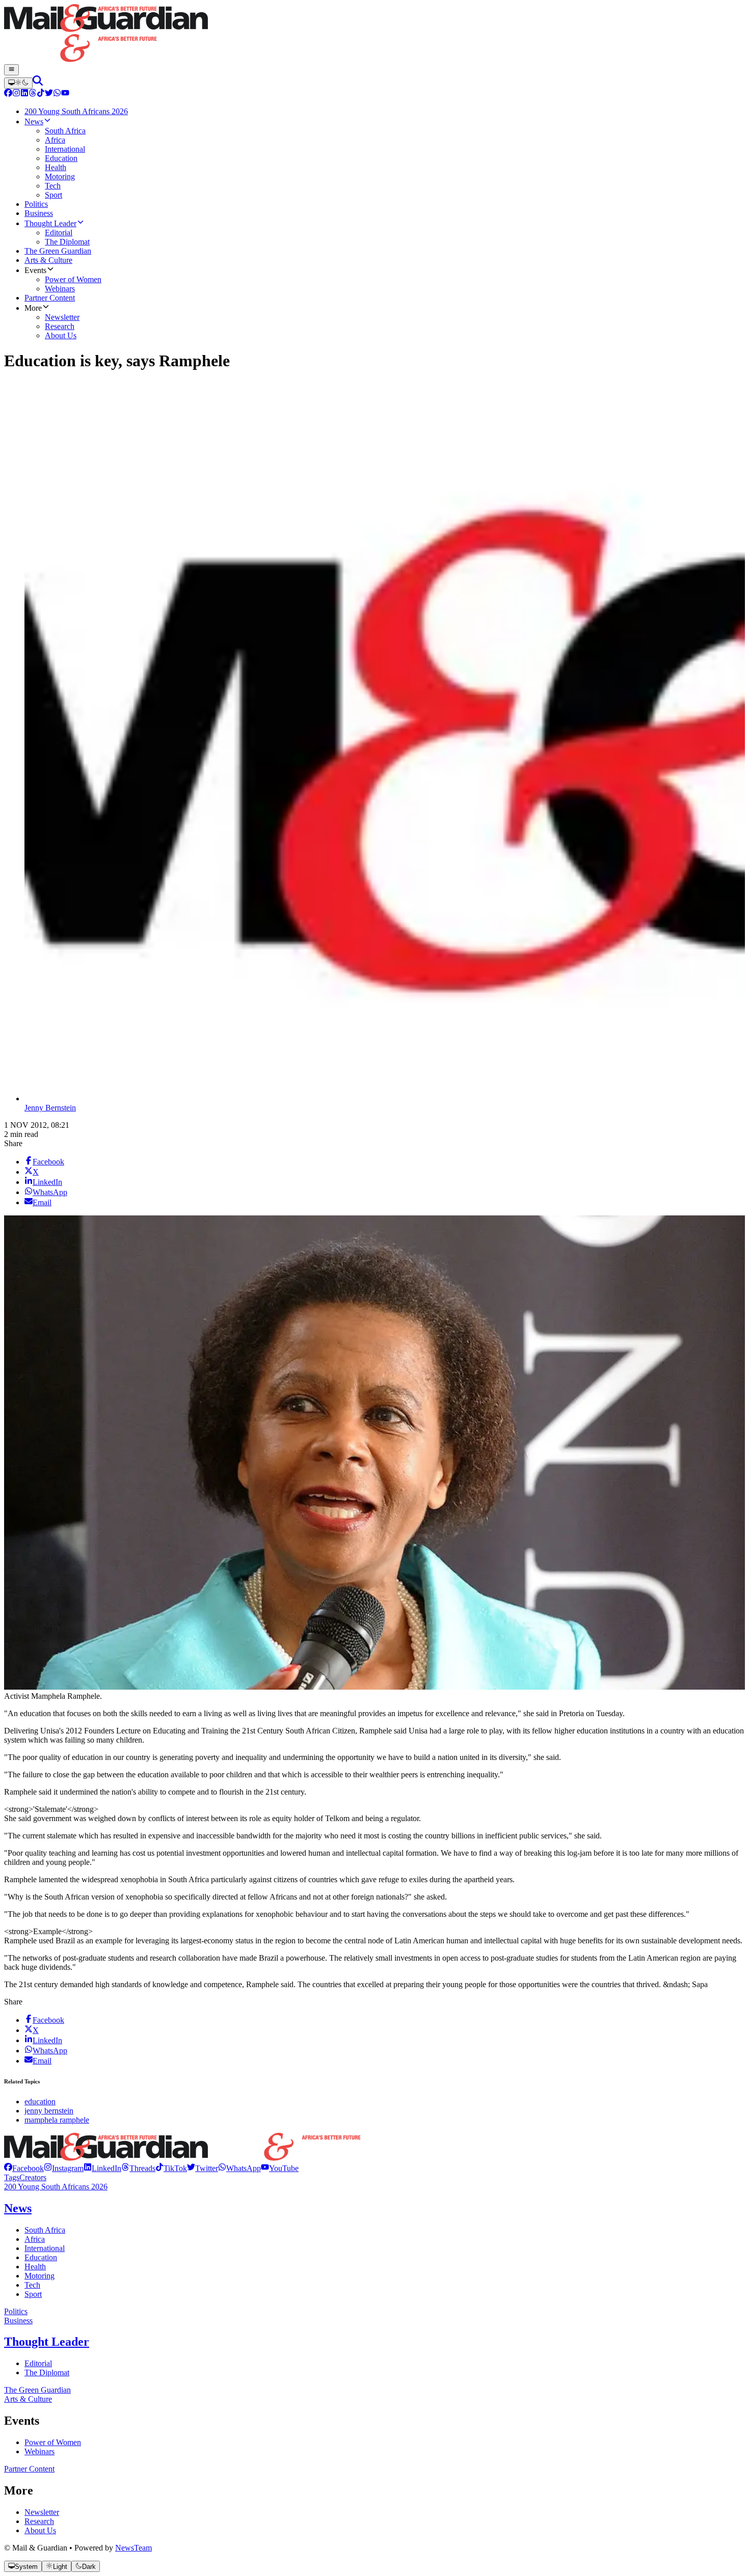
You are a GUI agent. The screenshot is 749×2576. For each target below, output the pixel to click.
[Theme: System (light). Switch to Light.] (18, 83)
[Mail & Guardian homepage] (374, 34)
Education (41, 2257)
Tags (12, 2177)
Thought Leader (47, 2342)
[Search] (38, 83)
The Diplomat (47, 2372)
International (45, 2248)
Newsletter (42, 2512)
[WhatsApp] (57, 94)
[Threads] (33, 94)
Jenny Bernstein (50, 1108)
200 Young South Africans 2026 (56, 2187)
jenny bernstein (49, 2111)
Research (39, 2521)
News (18, 2208)
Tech (32, 2285)
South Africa (45, 2230)
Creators (33, 2177)
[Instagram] (16, 94)
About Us (40, 2530)
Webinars (39, 2451)
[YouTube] (65, 94)
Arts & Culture (28, 2399)
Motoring (39, 2276)
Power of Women (53, 2442)
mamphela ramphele (57, 2120)
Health (35, 2267)
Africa (35, 2239)
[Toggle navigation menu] (11, 70)
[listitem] (24, 2168)
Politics (16, 2311)
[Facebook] (8, 94)
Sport (33, 2294)
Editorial (38, 2363)
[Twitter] (49, 94)
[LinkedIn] (24, 94)
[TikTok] (41, 94)
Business (18, 2321)
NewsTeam (133, 2548)
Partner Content (29, 2469)
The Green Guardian (37, 2390)
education (40, 2102)
